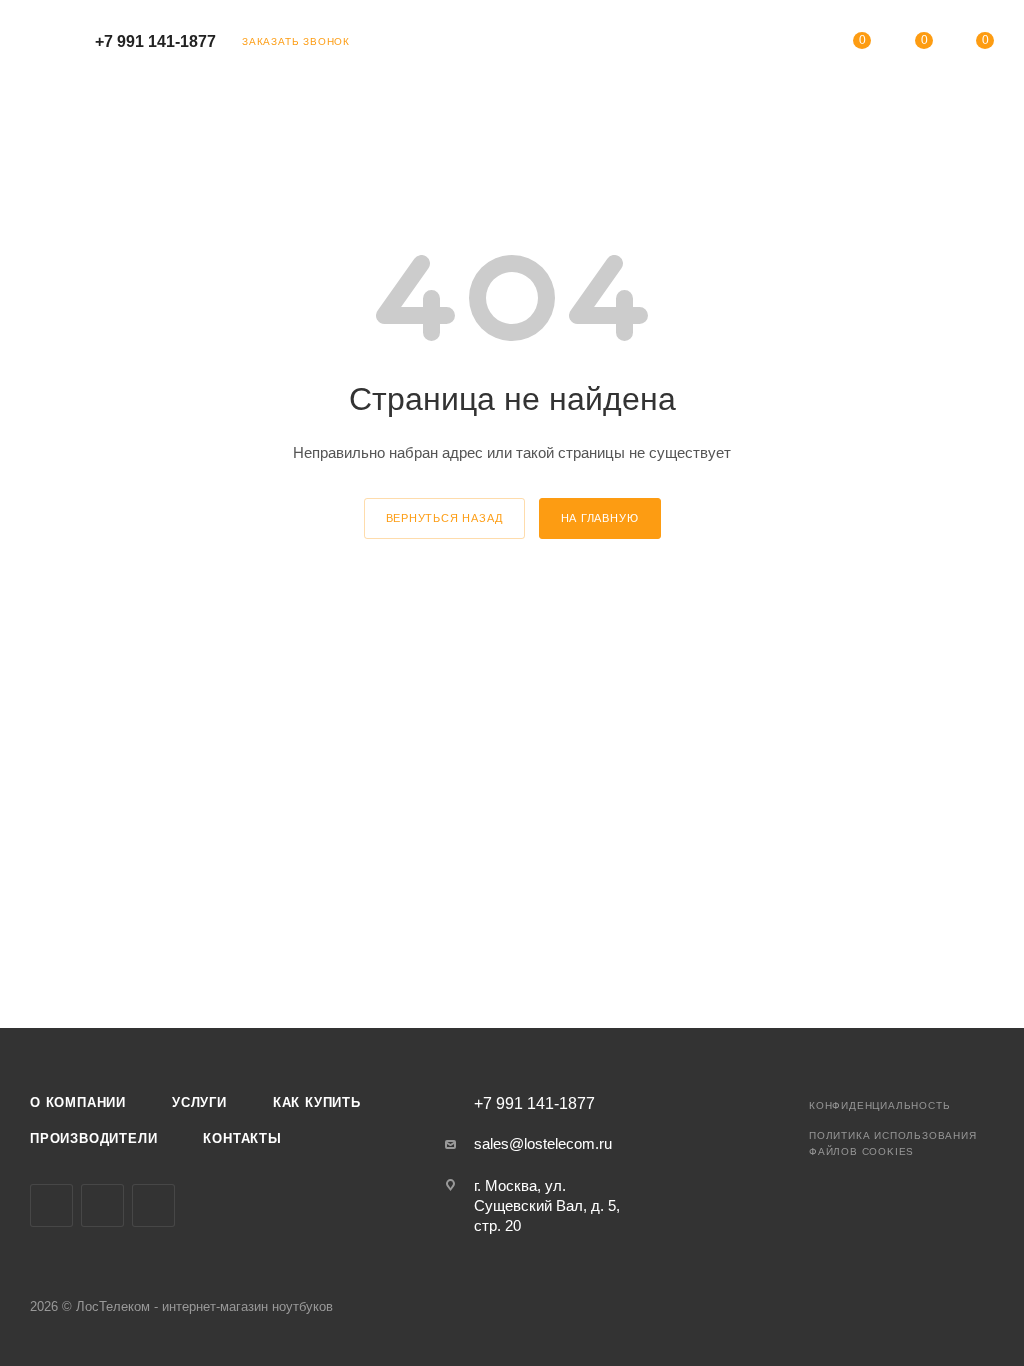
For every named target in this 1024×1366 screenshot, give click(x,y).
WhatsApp (153, 1205)
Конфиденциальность (879, 1105)
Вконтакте (51, 1205)
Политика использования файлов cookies (893, 1143)
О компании (78, 1102)
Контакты (242, 1138)
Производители (93, 1138)
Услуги (199, 1102)
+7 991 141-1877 (155, 41)
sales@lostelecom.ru (543, 1143)
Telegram (102, 1205)
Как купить (317, 1102)
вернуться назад (444, 518)
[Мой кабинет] (801, 44)
